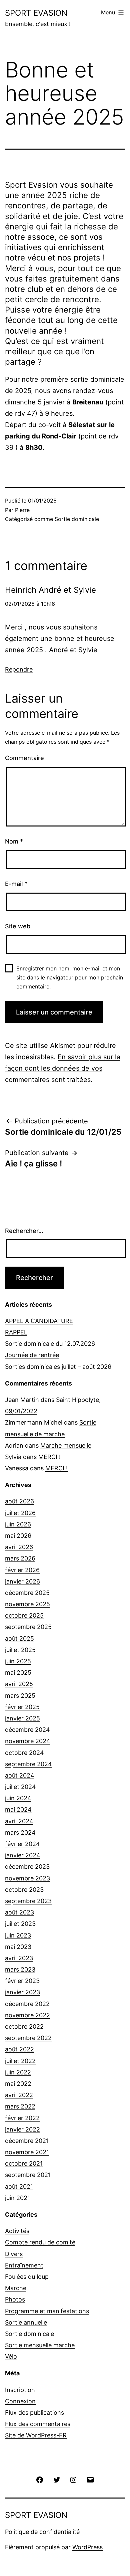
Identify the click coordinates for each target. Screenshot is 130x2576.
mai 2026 (18, 1536)
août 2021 (19, 2186)
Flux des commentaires (38, 2424)
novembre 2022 (27, 2015)
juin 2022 (18, 2072)
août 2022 (19, 2049)
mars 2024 (20, 1832)
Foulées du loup (27, 2277)
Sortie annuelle (26, 2322)
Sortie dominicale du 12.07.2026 (50, 1344)
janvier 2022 (22, 2129)
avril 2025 (19, 1684)
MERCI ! (49, 1457)
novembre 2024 (28, 1741)
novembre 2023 (27, 1878)
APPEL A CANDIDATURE (39, 1321)
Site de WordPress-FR (36, 2435)
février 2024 (22, 1844)
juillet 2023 (20, 1924)
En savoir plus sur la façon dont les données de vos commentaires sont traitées (63, 1068)
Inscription (20, 2390)
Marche (16, 2288)
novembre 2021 (27, 2152)
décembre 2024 (27, 1730)
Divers (14, 2254)
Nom (14, 841)
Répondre (19, 669)
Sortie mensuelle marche (40, 2345)
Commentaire (24, 758)
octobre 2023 (24, 1890)
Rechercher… (24, 1231)
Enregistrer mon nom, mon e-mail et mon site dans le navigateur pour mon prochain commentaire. (70, 977)
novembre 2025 (27, 1604)
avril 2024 (19, 1821)
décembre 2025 (27, 1593)
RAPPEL (16, 1332)
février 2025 (22, 1707)
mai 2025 (18, 1673)
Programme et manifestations (47, 2311)
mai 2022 (18, 2084)
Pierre (22, 510)
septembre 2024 (28, 1764)
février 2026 (22, 1570)
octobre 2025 (24, 1615)
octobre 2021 (24, 2163)
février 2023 (22, 1981)
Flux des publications (34, 2413)
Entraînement (24, 2265)
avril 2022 (19, 2095)
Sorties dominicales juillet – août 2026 (58, 1367)
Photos (15, 2299)
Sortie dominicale (77, 519)
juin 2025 (18, 1661)
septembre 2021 (28, 2175)
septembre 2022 (28, 2038)
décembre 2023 (27, 1867)
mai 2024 (18, 1809)
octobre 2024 (24, 1753)
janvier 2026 (22, 1581)
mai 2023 (18, 1947)
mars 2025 (20, 1696)
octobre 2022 (24, 2027)
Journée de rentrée (32, 1355)
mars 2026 (20, 1558)
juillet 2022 (20, 2061)
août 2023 (19, 1912)
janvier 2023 (22, 1992)
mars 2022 (20, 2106)
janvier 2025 (22, 1718)
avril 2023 (19, 1958)
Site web (18, 926)
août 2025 (19, 1638)
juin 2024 (18, 1798)
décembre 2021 (27, 2141)
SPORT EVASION (36, 13)
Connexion (20, 2401)
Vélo (11, 2356)
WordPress (87, 2547)
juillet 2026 (20, 1513)
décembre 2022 (27, 2004)
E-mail (16, 884)
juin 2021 (17, 2198)
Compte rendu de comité (40, 2242)
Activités (17, 2231)
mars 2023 (20, 1969)
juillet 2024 (20, 1787)
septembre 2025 (28, 1627)
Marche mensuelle (66, 1445)
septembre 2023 (28, 1901)
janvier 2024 (23, 1855)
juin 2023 (18, 1935)
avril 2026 (19, 1547)
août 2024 (20, 1775)
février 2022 (22, 2118)
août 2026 (19, 1501)
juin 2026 (18, 1524)
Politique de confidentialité (42, 2532)
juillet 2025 (20, 1650)
